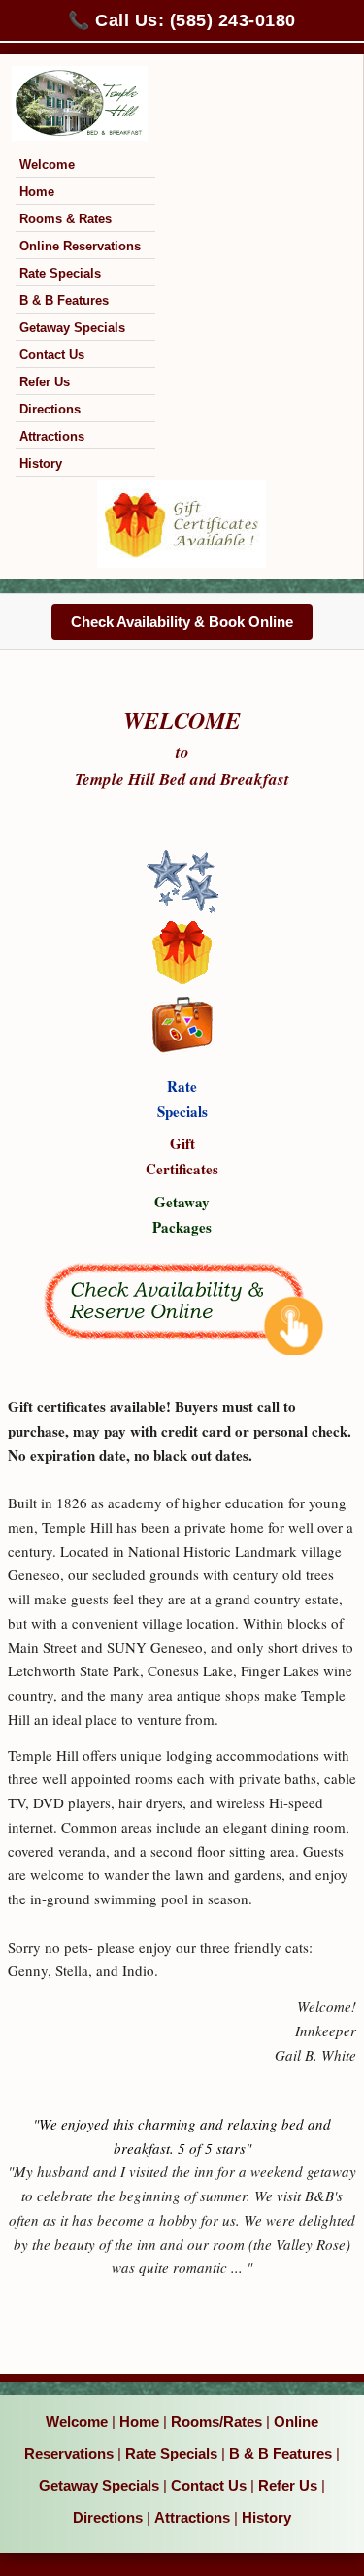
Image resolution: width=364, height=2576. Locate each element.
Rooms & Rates (66, 219)
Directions (50, 409)
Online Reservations (80, 246)
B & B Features (64, 300)
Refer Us (45, 382)
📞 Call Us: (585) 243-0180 (182, 20)
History (41, 463)
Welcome (47, 165)
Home (37, 192)
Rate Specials (60, 273)
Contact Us (52, 355)
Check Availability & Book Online (182, 622)
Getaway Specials (72, 328)
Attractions (52, 436)
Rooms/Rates (216, 2421)
